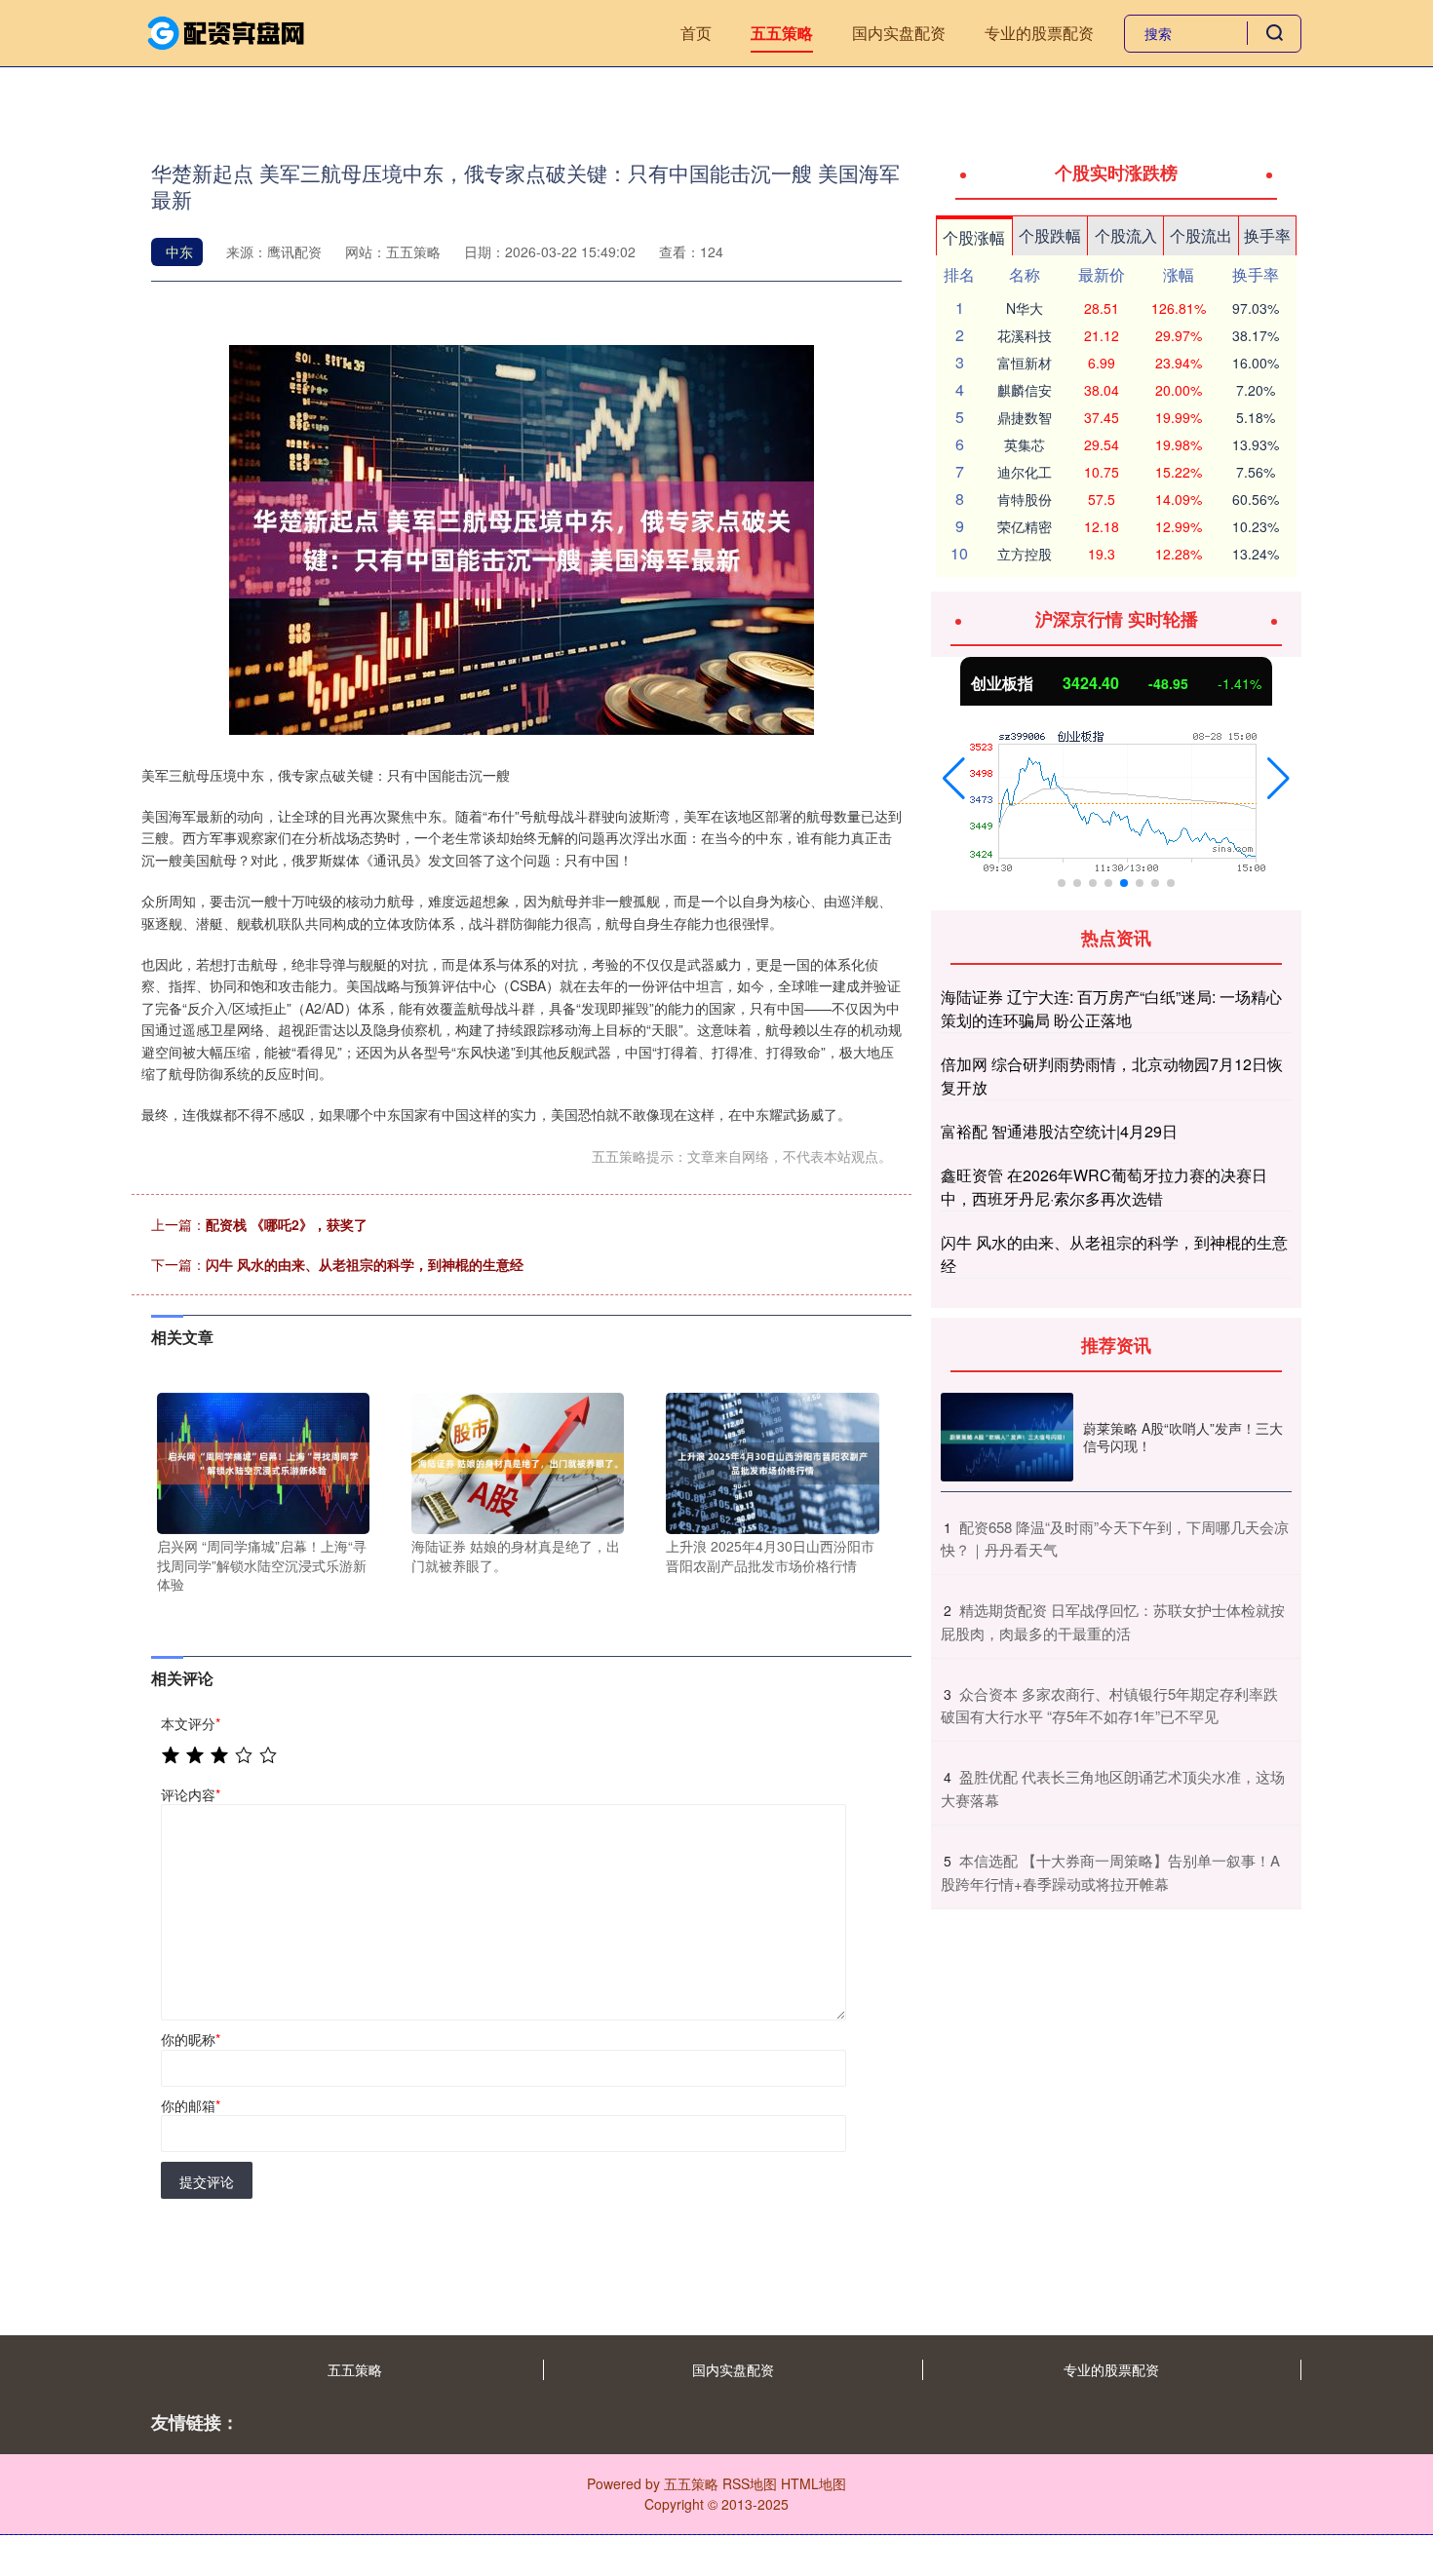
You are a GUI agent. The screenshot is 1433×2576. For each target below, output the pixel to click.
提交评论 (207, 2181)
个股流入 (1126, 235)
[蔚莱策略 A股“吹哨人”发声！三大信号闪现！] (1007, 1437)
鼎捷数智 (1025, 417)
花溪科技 (1025, 335)
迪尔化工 (1025, 472)
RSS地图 (750, 2483)
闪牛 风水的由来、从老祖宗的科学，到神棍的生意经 (365, 1264)
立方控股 (1025, 554)
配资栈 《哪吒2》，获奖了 (287, 1224)
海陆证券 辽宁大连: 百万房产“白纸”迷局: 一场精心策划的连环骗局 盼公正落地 (1111, 1008)
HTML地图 (813, 2483)
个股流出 (1201, 235)
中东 (179, 251)
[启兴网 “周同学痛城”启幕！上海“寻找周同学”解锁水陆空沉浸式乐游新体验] (263, 1461)
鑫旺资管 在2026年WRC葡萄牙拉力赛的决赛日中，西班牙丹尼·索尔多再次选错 (1104, 1187)
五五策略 (782, 33)
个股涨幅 (974, 237)
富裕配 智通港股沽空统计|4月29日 (1059, 1131)
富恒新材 (1025, 363)
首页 (696, 33)
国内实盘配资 (899, 33)
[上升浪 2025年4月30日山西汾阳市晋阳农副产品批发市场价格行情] (772, 1461)
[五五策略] (227, 31)
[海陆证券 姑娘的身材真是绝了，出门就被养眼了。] (518, 1461)
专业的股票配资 (1039, 33)
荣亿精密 (1025, 526)
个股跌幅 (1050, 235)
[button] (954, 779)
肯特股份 (1025, 499)
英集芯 (1025, 444)
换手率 (1267, 235)
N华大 (1025, 308)
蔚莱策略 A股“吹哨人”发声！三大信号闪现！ (1183, 1437)
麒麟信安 (1025, 390)
